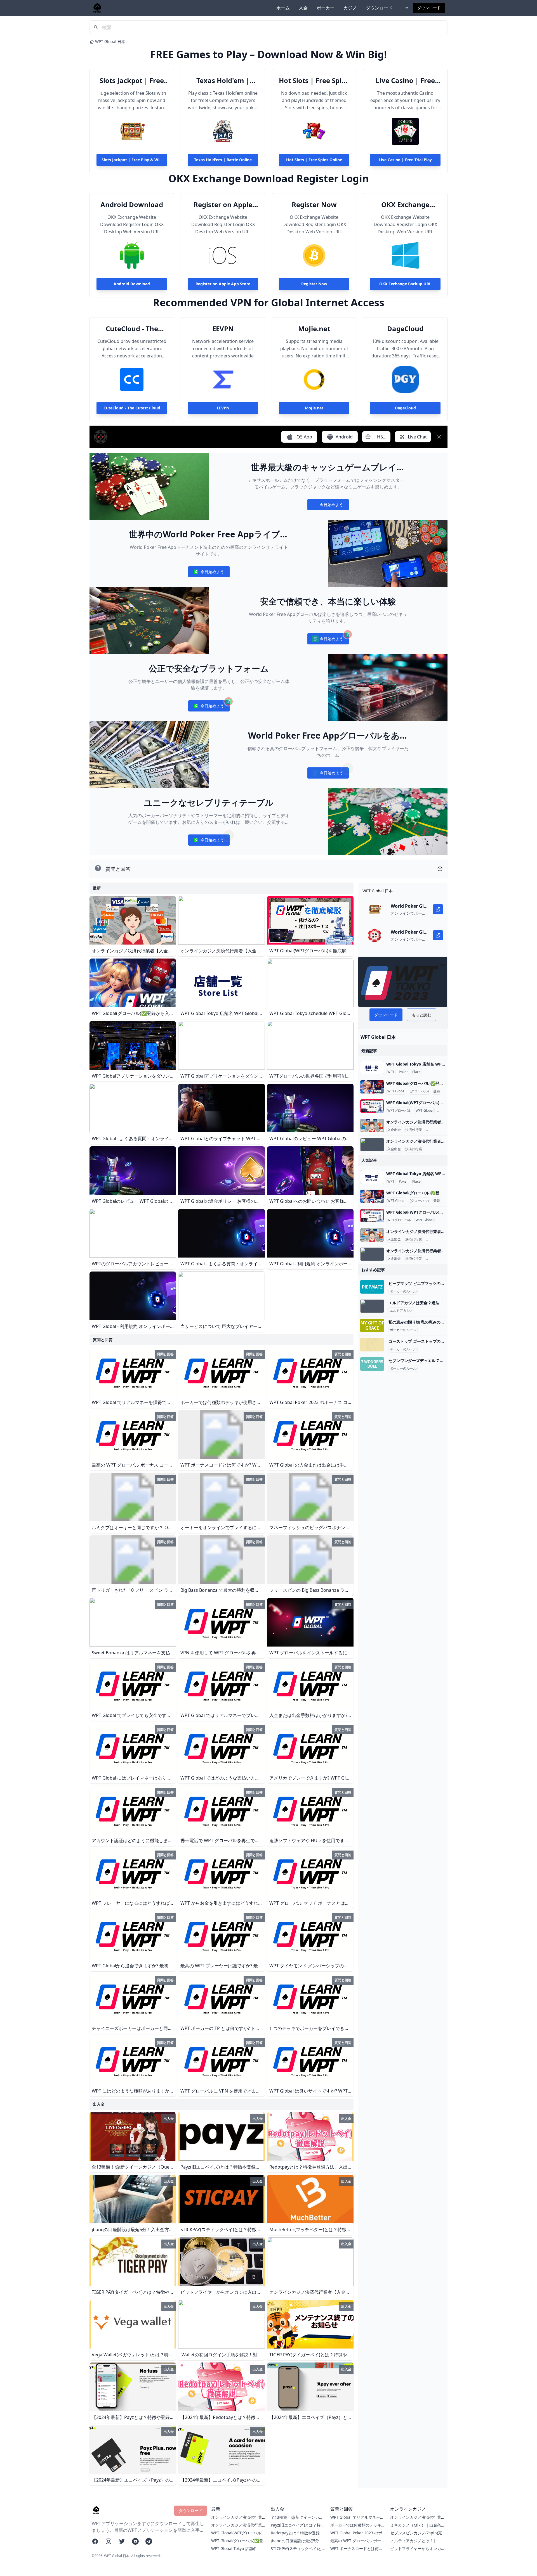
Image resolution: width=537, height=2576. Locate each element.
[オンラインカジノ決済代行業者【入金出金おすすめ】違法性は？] (372, 1125)
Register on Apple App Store (223, 205)
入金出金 (394, 1130)
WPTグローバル (399, 1111)
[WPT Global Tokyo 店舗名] (372, 1068)
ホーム (283, 8)
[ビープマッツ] (372, 1287)
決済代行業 (414, 1130)
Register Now (314, 205)
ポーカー (326, 8)
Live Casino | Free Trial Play (405, 80)
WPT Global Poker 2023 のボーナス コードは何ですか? (356, 2536)
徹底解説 (445, 1111)
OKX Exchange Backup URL (405, 205)
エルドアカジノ (401, 1311)
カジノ (350, 8)
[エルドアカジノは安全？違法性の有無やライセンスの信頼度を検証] (372, 1306)
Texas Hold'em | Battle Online (223, 80)
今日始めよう (328, 506)
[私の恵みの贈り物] (372, 1325)
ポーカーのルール (403, 1291)
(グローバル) (419, 1091)
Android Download (132, 205)
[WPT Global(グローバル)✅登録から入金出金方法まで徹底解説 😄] (372, 1087)
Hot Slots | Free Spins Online (314, 80)
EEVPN (223, 329)
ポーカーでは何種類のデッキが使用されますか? (358, 2528)
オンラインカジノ (440, 1130)
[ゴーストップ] (372, 1345)
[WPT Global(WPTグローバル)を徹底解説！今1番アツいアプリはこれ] (372, 1106)
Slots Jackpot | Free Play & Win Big (132, 80)
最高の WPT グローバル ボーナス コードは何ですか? (358, 2543)
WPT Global (396, 1091)
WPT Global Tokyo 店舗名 (234, 2548)
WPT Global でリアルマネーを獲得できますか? (357, 2520)
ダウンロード (379, 8)
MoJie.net (314, 329)
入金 (303, 8)
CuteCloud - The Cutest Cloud (132, 329)
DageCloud (405, 329)
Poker (403, 1072)
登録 (437, 1091)
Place (416, 1072)
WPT (391, 1072)
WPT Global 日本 (110, 41)
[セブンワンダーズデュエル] (372, 1364)
